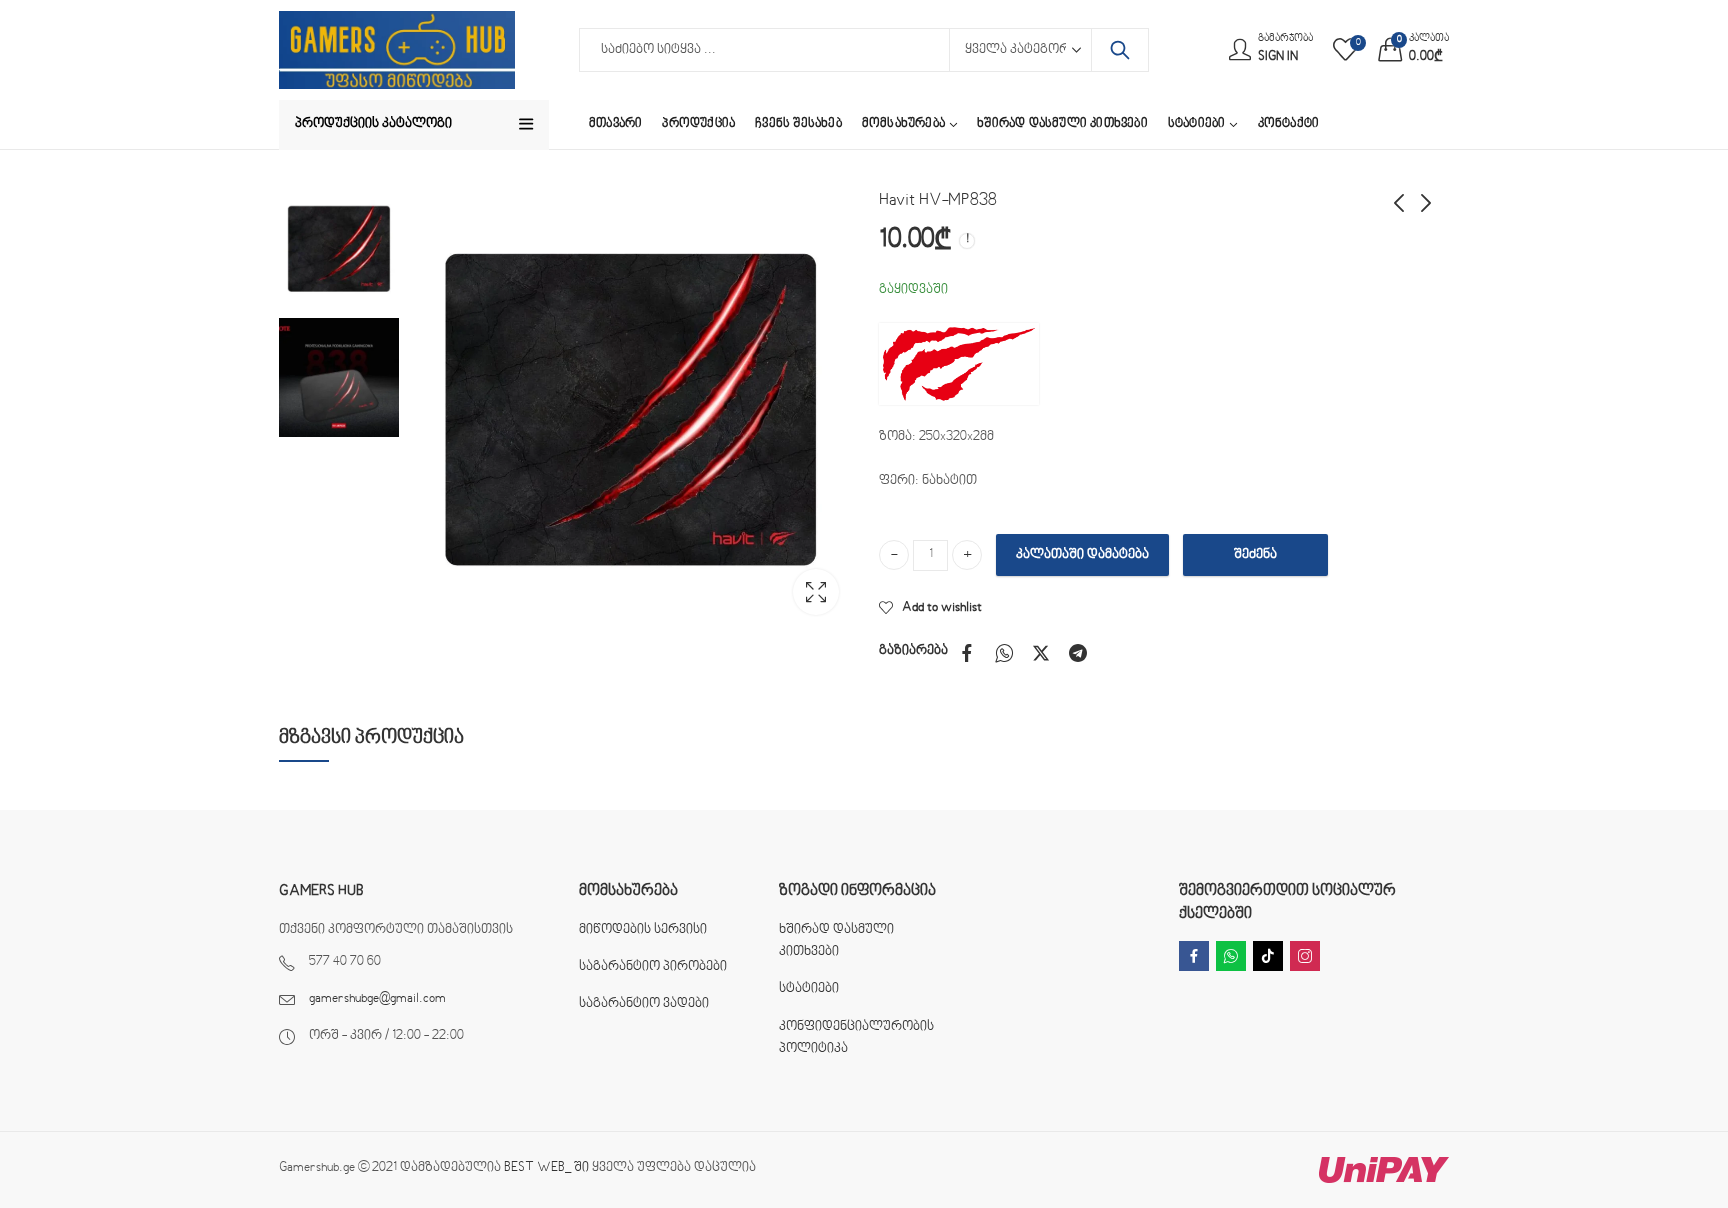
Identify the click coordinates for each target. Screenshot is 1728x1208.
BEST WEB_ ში (546, 1168)
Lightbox (816, 592)
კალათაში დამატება (1082, 555)
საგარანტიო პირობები (653, 967)
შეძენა (1255, 555)
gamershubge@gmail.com (377, 999)
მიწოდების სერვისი (643, 930)
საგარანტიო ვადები (644, 1004)
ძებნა (1120, 50)
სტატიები (809, 989)
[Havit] (959, 364)
